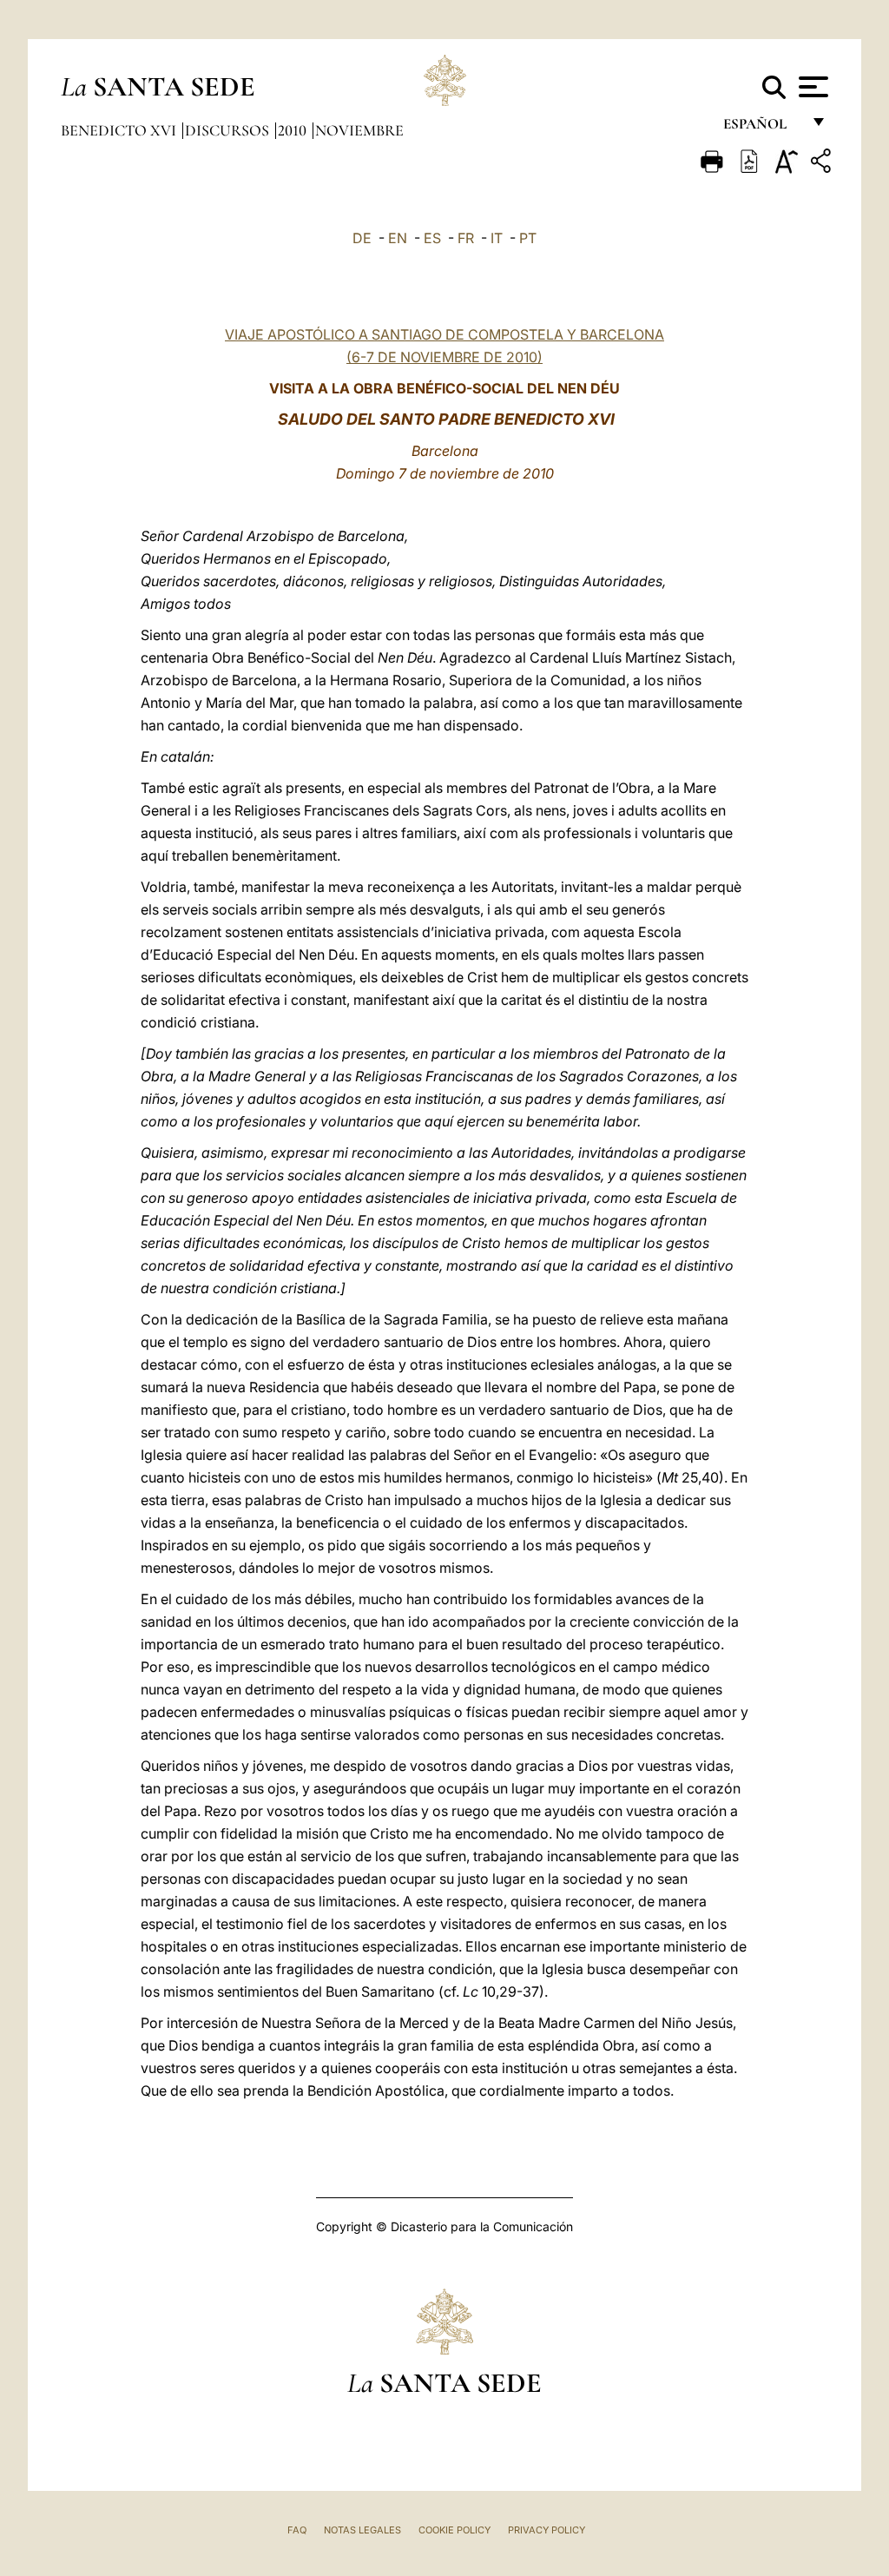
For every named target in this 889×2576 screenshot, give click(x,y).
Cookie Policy (454, 2530)
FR (466, 238)
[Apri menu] (811, 87)
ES (432, 238)
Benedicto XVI (120, 130)
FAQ (297, 2530)
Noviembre (359, 130)
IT (497, 238)
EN (398, 238)
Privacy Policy (547, 2530)
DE (362, 238)
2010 (294, 130)
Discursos (229, 130)
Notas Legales (362, 2530)
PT (528, 238)
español (762, 128)
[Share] (823, 164)
